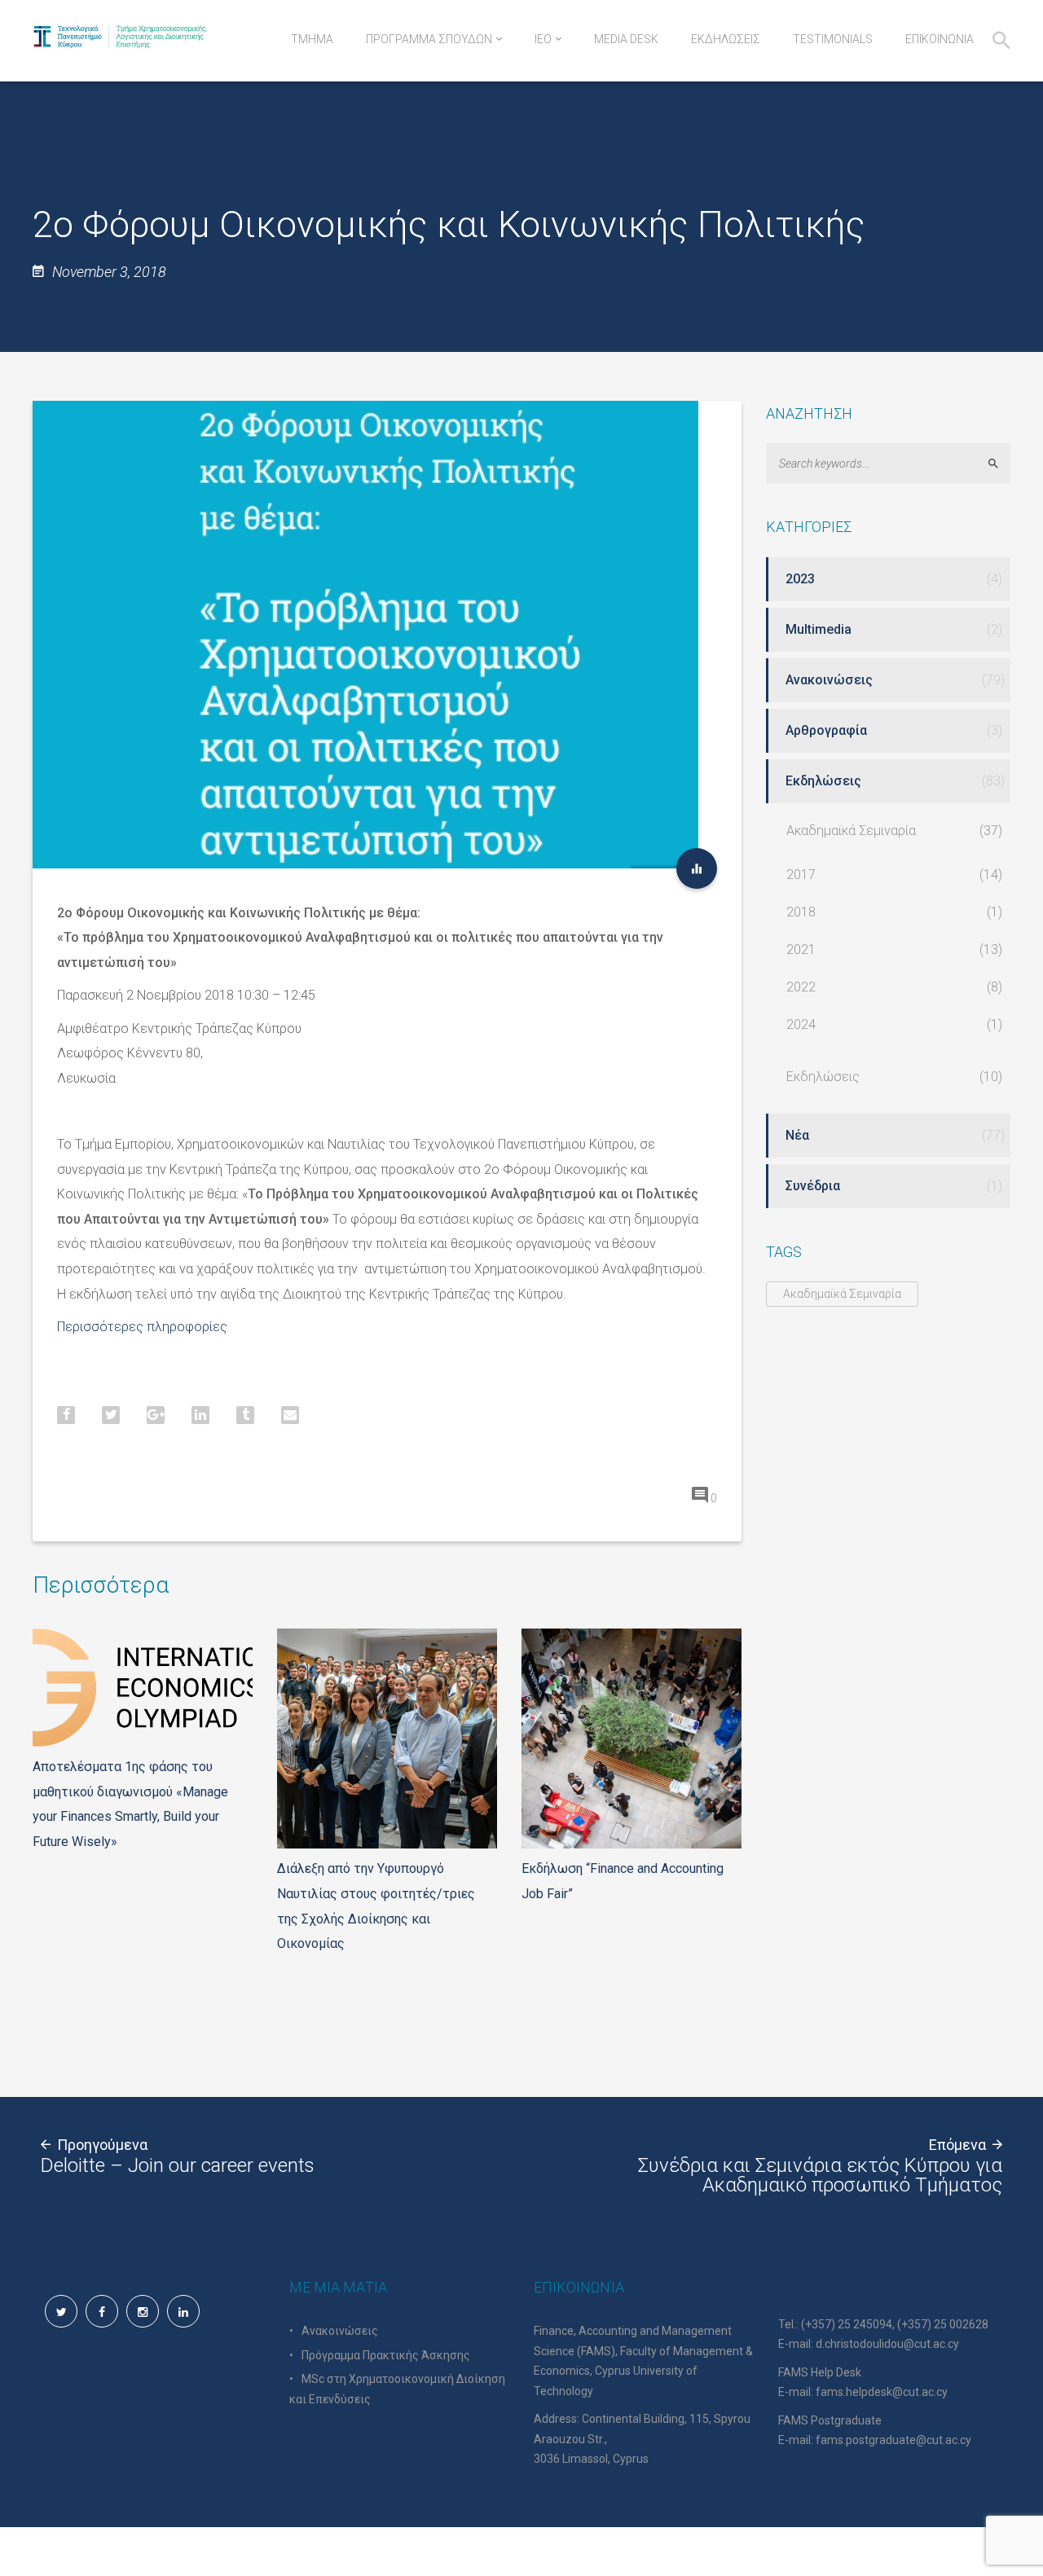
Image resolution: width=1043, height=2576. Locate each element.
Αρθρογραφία (826, 730)
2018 (801, 912)
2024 (801, 1024)
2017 (801, 875)
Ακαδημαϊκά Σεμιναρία (851, 831)
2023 (800, 579)
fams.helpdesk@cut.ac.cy (882, 2392)
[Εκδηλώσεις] (697, 868)
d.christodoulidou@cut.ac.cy (887, 2344)
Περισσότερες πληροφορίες (142, 1327)
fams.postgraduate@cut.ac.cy (893, 2440)
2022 (801, 987)
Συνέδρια (813, 1186)
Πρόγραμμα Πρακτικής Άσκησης (386, 2355)
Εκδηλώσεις (823, 781)
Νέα (797, 1135)
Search (1000, 463)
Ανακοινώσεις (829, 680)
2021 (801, 950)
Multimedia (819, 629)
